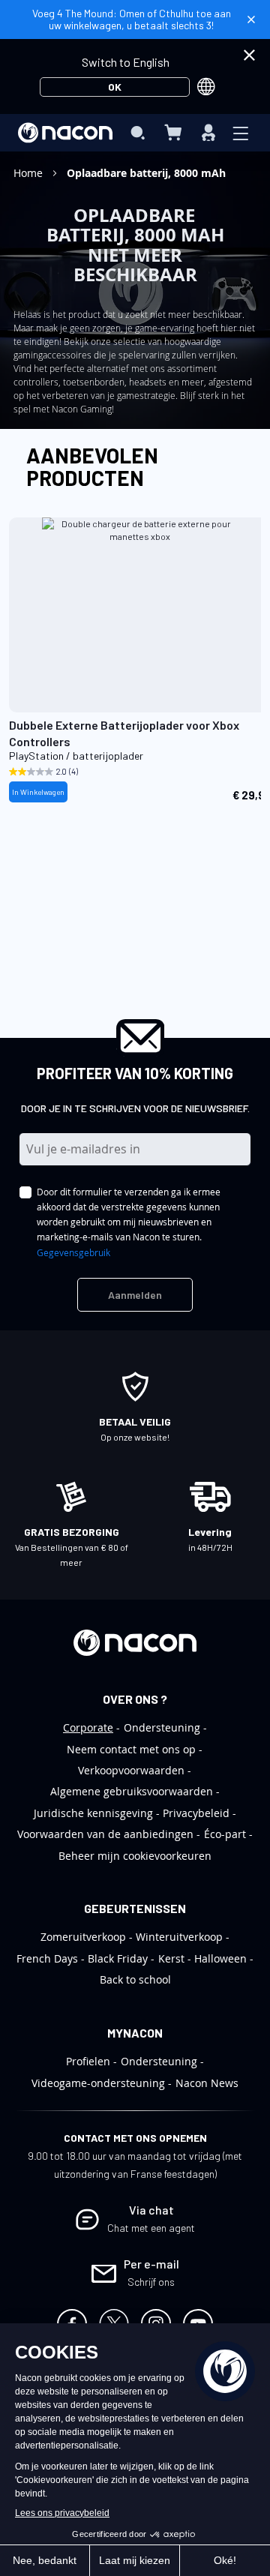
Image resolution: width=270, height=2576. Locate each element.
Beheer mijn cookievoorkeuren (135, 1856)
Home (30, 173)
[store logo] (65, 133)
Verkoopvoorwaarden (131, 1770)
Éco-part (225, 1834)
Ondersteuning (162, 1727)
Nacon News (207, 2083)
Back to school (135, 1979)
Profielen (88, 2061)
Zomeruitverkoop (83, 1937)
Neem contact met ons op (131, 1749)
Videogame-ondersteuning (98, 2083)
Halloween (220, 1958)
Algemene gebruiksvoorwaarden (132, 1791)
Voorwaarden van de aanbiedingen (105, 1834)
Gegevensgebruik (73, 1252)
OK (115, 87)
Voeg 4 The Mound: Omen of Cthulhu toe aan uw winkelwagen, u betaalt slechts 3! (132, 19)
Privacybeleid (196, 1813)
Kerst (171, 1958)
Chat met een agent (151, 2228)
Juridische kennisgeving (93, 1813)
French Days (47, 1958)
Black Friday (118, 1958)
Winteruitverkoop (179, 1937)
